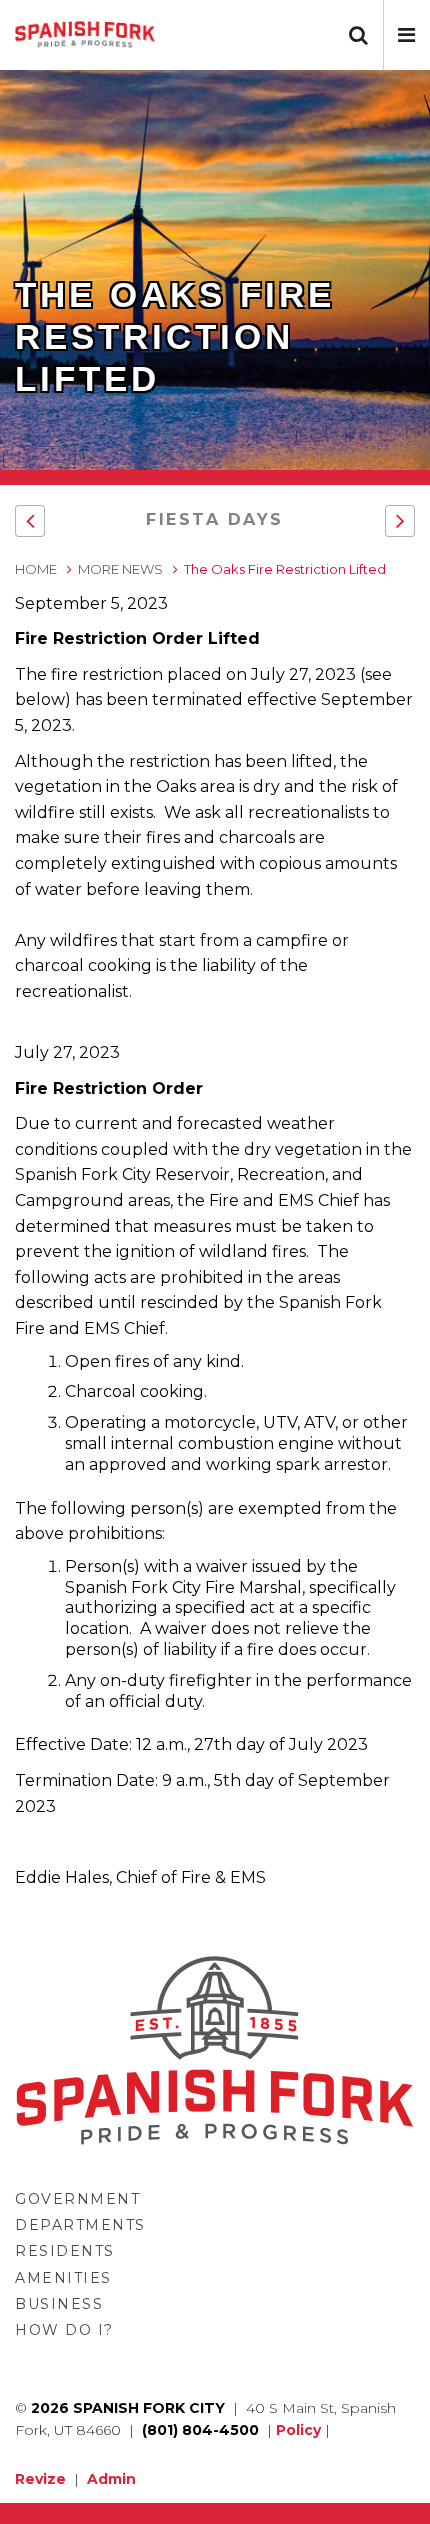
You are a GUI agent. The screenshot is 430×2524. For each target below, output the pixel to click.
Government (77, 2199)
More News (120, 569)
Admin (111, 2479)
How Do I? (64, 2330)
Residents (65, 2251)
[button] (406, 35)
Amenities (63, 2278)
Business (59, 2304)
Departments (80, 2225)
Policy (298, 2430)
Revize (40, 2479)
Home (36, 569)
